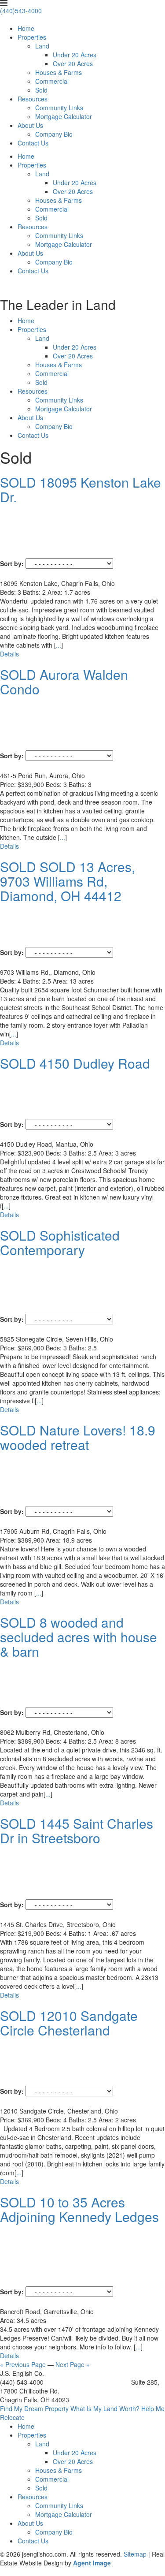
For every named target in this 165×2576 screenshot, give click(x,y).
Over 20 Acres (73, 63)
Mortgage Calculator (64, 116)
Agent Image (92, 2563)
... (59, 645)
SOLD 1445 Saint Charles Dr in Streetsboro (77, 1830)
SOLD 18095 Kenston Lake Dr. (81, 489)
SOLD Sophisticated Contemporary (60, 1242)
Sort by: (12, 563)
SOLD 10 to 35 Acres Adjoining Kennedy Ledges (79, 2209)
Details (9, 654)
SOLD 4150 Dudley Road (75, 1063)
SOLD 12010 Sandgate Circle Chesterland (69, 2023)
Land (42, 46)
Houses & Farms (59, 72)
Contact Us (33, 143)
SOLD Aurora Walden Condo (64, 682)
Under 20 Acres (75, 55)
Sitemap (135, 2554)
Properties (32, 37)
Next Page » (73, 2364)
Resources (33, 99)
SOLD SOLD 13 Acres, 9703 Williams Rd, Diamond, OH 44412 (68, 881)
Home (26, 28)
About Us (30, 125)
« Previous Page (23, 2364)
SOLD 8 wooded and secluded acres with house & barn (79, 1637)
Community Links (59, 108)
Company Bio (54, 134)
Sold (41, 90)
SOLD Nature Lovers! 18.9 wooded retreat (78, 1437)
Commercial (52, 81)
